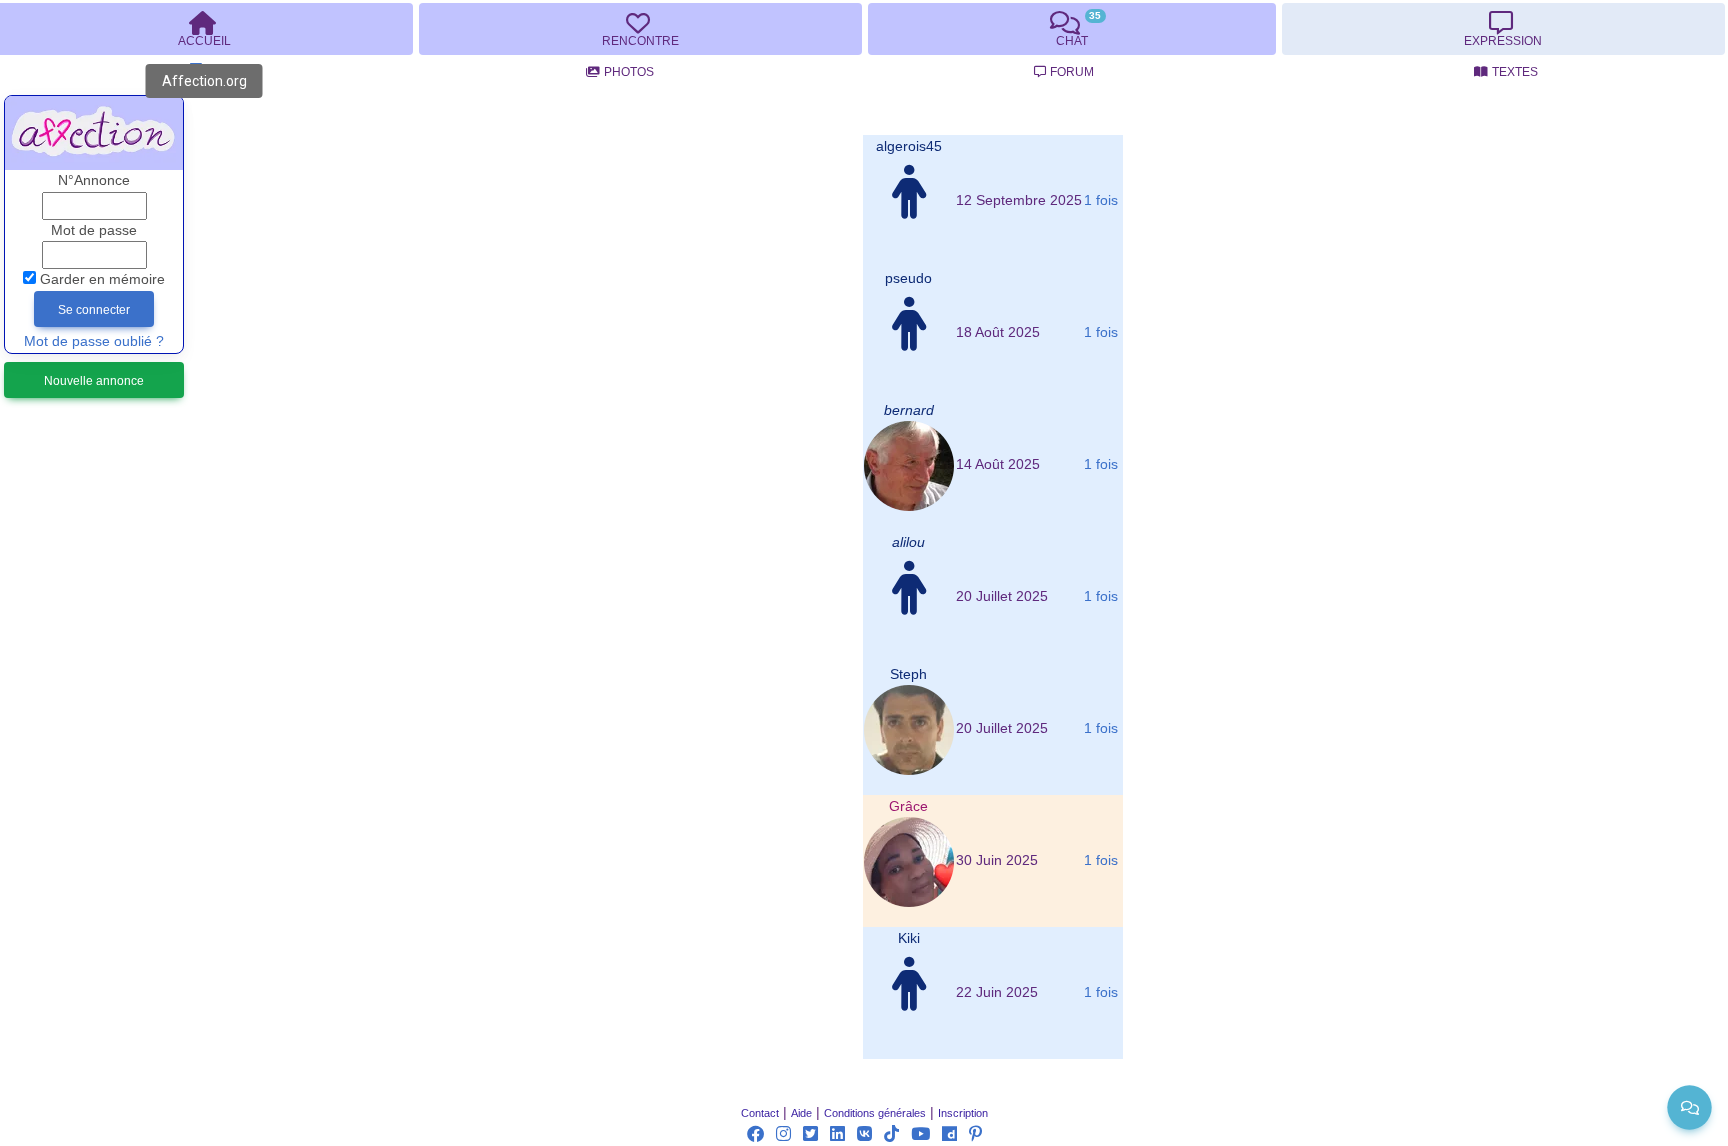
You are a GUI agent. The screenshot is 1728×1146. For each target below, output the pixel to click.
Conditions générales (875, 1113)
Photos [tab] (629, 72)
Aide (801, 1113)
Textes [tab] (1515, 72)
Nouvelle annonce (94, 381)
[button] (909, 146)
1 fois (1101, 200)
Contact (760, 1113)
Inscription (963, 1113)
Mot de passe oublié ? (94, 341)
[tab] (640, 29)
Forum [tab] (1072, 72)
